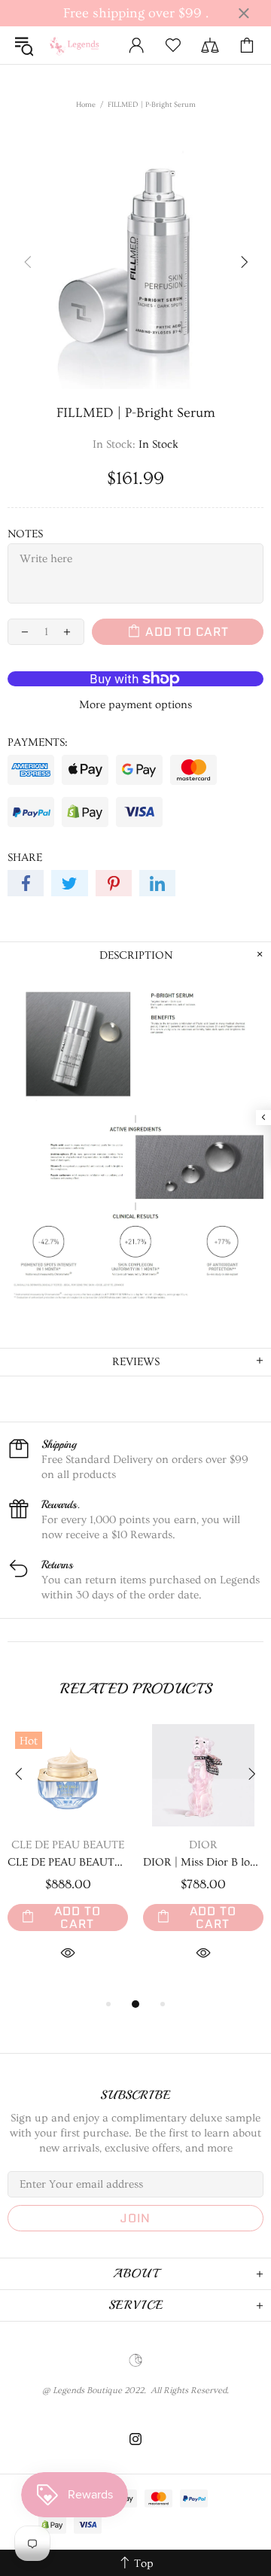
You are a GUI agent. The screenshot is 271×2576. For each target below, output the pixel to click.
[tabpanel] (68, 1860)
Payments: (38, 742)
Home (86, 105)
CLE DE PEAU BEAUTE (68, 1845)
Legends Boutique (78, 45)
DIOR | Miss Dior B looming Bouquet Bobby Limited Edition (203, 1862)
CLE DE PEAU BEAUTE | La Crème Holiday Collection (68, 1862)
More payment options (135, 705)
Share (25, 858)
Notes (25, 534)
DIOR (203, 1845)
